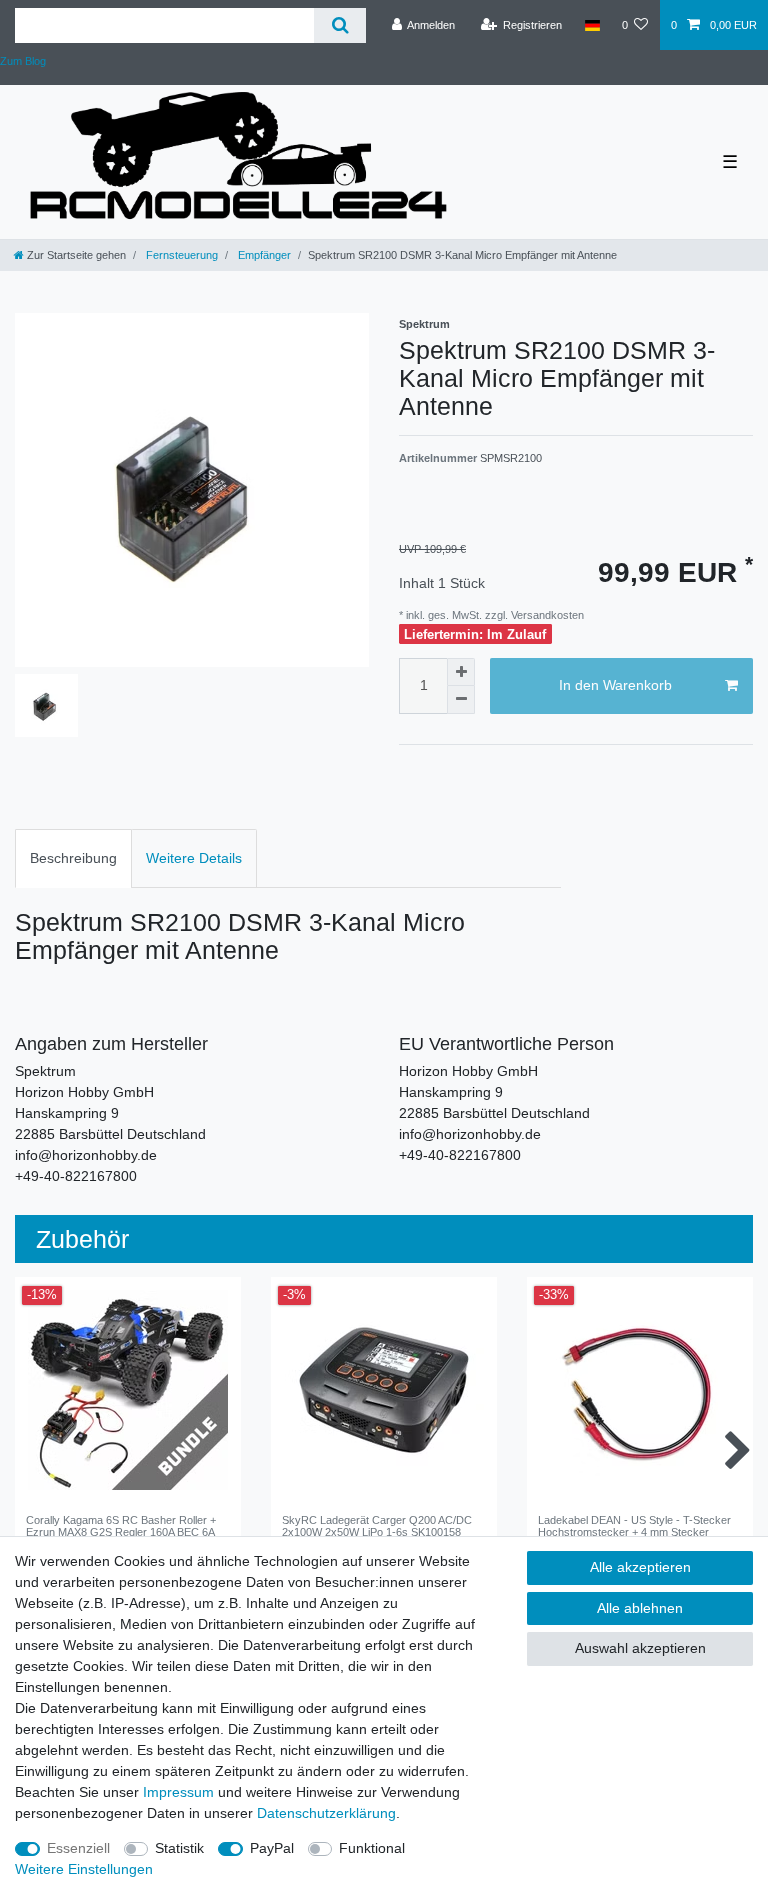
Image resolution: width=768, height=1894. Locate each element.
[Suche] (339, 25)
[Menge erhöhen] (461, 672)
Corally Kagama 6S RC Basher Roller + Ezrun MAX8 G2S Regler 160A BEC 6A (121, 1526)
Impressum (178, 1792)
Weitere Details (194, 858)
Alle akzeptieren (640, 1567)
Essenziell (78, 1848)
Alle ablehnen (640, 1608)
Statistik (179, 1848)
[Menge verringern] (461, 700)
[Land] (591, 25)
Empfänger (263, 255)
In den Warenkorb (615, 685)
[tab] (73, 858)
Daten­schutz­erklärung (326, 1813)
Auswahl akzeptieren (640, 1648)
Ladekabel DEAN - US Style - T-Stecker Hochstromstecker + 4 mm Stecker (634, 1526)
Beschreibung (73, 858)
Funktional (372, 1848)
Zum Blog (23, 61)
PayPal (272, 1848)
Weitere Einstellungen (84, 1869)
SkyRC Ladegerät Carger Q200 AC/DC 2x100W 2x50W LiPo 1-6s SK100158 (377, 1526)
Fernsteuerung (180, 255)
